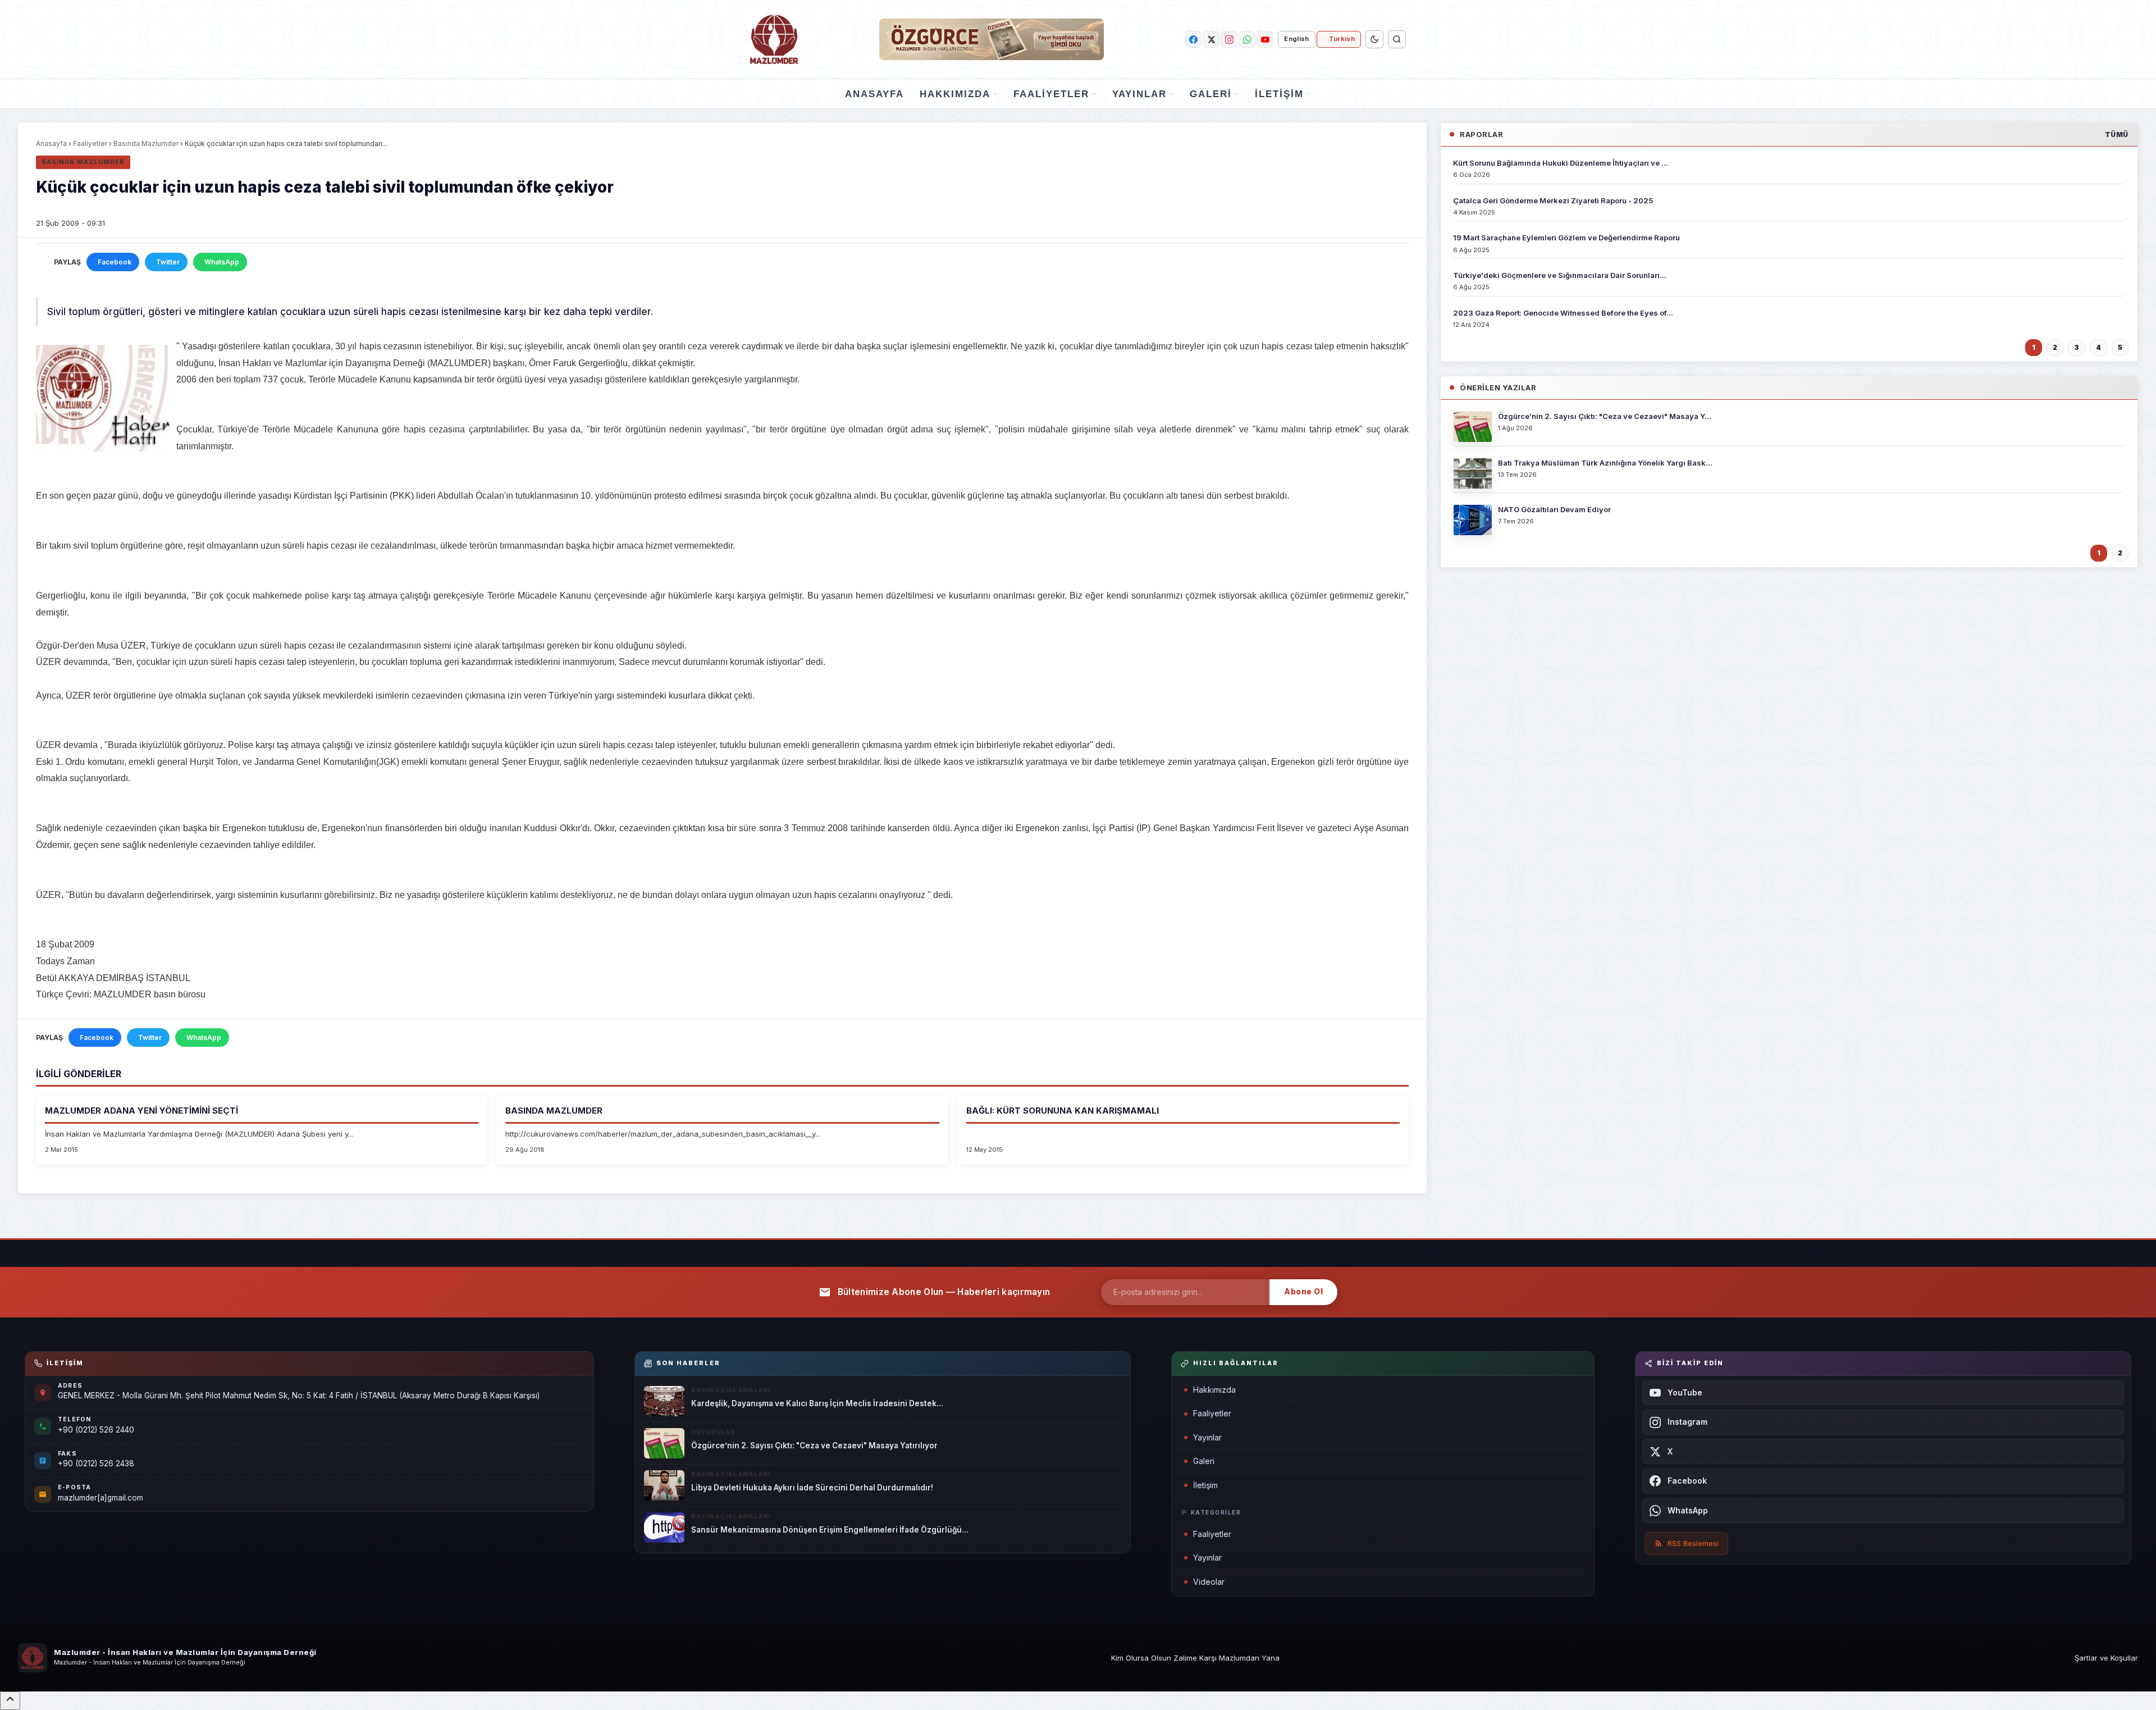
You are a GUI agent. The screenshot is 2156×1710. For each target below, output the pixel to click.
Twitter (168, 262)
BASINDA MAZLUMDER (554, 1111)
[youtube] (1265, 39)
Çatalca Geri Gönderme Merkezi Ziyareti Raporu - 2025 (1553, 200)
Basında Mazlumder (146, 143)
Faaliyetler (1051, 94)
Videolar (1209, 1582)
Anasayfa (874, 94)
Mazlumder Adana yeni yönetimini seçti (141, 1111)
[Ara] (1397, 39)
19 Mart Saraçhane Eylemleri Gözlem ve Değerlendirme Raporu (1566, 238)
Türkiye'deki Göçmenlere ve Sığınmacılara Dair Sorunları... (1560, 275)
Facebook (115, 262)
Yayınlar (1139, 94)
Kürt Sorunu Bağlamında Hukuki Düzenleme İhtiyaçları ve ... (1561, 163)
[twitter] (1211, 39)
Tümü (2117, 134)
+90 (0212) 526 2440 (96, 1430)
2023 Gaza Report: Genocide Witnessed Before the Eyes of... (1563, 313)
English (1296, 39)
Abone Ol (1303, 1292)
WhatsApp (222, 262)
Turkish (1342, 39)
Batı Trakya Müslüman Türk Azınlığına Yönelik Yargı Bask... (1605, 463)
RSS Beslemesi (1693, 1543)
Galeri (1211, 94)
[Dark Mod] (1374, 39)
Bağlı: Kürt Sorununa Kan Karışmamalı (1063, 1111)
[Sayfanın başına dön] (10, 1701)
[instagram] (1229, 39)
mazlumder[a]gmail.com (101, 1498)
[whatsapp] (1247, 39)
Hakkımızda (955, 94)
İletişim (1279, 94)
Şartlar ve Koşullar (2106, 1658)
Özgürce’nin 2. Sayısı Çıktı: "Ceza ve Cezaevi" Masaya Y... (1605, 416)
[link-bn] (992, 39)
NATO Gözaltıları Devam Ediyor (1554, 509)
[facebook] (1193, 39)
